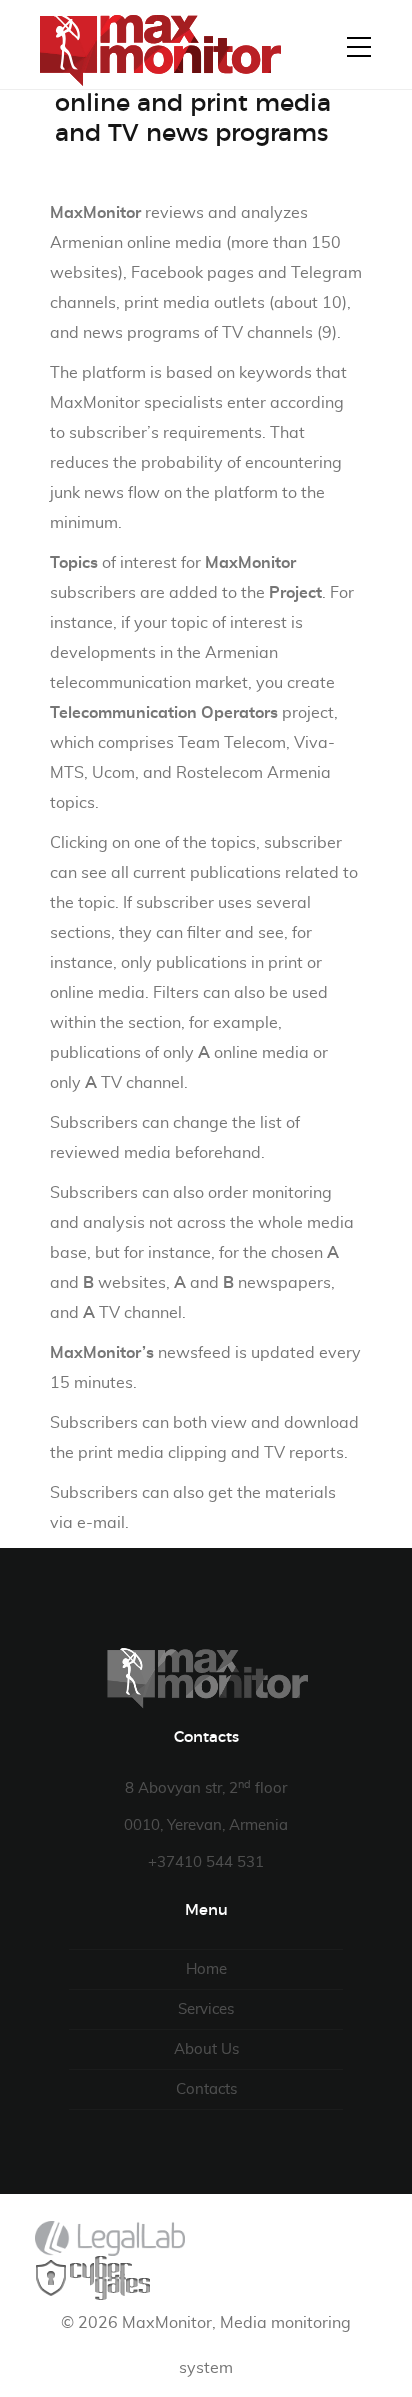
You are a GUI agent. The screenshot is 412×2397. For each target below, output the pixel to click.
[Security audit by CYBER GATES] (94, 2278)
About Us (206, 2049)
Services (206, 2009)
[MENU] (359, 46)
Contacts (206, 2089)
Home (206, 1969)
